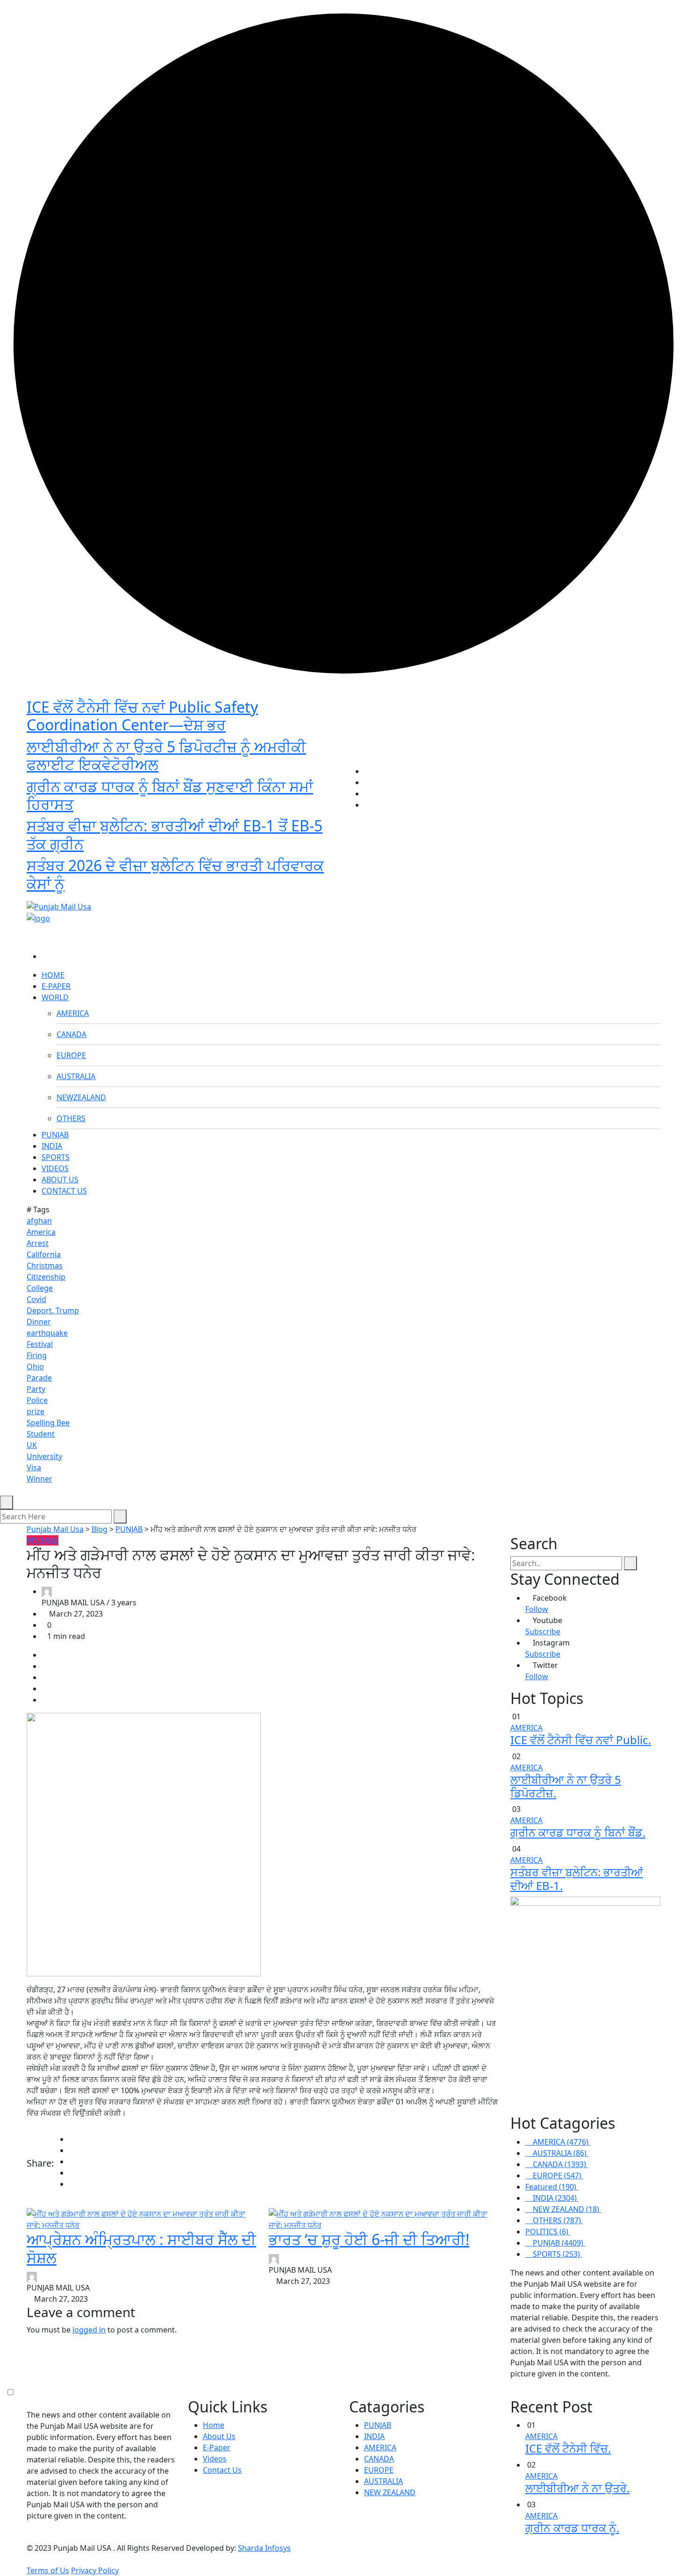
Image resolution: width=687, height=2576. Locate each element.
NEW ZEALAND (390, 2492)
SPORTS (56, 1157)
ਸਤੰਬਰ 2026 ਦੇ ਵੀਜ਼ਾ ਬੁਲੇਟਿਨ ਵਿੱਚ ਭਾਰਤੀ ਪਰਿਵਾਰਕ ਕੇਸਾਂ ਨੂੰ (175, 874)
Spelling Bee (48, 1423)
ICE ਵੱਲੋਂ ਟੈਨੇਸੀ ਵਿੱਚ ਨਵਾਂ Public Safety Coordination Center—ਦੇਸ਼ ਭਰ (142, 716)
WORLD (55, 997)
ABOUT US (60, 1180)
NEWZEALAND (81, 1097)
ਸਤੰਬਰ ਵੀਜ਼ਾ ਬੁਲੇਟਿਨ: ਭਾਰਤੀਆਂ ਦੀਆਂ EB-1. (577, 1879)
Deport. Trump (53, 1310)
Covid (36, 1299)
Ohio (35, 1367)
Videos (215, 2459)
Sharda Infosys (264, 2548)
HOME (53, 975)
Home (214, 2425)
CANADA (72, 1034)
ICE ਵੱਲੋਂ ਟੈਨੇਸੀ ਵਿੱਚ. (568, 2448)
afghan (39, 1221)
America (41, 1232)
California (44, 1254)
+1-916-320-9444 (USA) (298, 891)
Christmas (45, 1266)
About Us (219, 2436)
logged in (89, 2330)
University (44, 1456)
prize (36, 1411)
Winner (39, 1479)
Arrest (38, 1243)
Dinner (39, 1322)
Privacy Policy (95, 2570)
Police (37, 1400)
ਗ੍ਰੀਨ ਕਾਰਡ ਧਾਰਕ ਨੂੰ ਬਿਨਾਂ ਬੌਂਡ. (578, 1832)
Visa (34, 1467)
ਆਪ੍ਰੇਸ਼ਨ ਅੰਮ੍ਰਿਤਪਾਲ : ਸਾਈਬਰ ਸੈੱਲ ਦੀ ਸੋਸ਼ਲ (141, 2248)
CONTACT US (64, 1191)
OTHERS (71, 1118)
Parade (39, 1378)
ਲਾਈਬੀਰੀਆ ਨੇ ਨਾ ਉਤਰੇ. (577, 2488)
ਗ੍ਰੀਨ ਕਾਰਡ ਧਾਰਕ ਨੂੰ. (572, 2528)
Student (41, 1434)
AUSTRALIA (76, 1076)
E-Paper (217, 2447)
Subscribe (543, 1631)
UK (32, 1445)
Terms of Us (48, 2570)
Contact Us (222, 2470)
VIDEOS (55, 1168)
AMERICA (73, 1013)
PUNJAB (55, 1135)
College (40, 1288)
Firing (37, 1355)
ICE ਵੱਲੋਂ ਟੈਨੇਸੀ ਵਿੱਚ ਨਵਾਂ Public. (581, 1740)
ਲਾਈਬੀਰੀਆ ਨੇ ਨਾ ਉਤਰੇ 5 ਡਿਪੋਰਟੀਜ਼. (566, 1786)
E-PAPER (56, 986)
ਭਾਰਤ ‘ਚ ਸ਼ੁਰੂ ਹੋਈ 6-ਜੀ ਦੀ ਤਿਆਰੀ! (369, 2239)
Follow (537, 1609)
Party (36, 1389)
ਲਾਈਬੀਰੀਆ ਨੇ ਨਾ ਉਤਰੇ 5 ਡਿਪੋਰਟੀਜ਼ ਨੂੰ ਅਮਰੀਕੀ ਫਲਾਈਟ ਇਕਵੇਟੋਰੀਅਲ (166, 755)
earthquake (47, 1333)
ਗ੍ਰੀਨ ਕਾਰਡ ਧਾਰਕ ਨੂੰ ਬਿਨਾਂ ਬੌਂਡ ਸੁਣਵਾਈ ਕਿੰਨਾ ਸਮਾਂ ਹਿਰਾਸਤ (170, 795)
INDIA (52, 1146)
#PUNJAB (43, 1540)
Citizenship (46, 1277)
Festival (40, 1344)
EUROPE (71, 1055)
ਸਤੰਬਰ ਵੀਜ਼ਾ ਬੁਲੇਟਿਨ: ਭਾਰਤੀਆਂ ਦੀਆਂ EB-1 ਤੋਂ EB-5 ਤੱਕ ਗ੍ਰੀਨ (175, 834)
